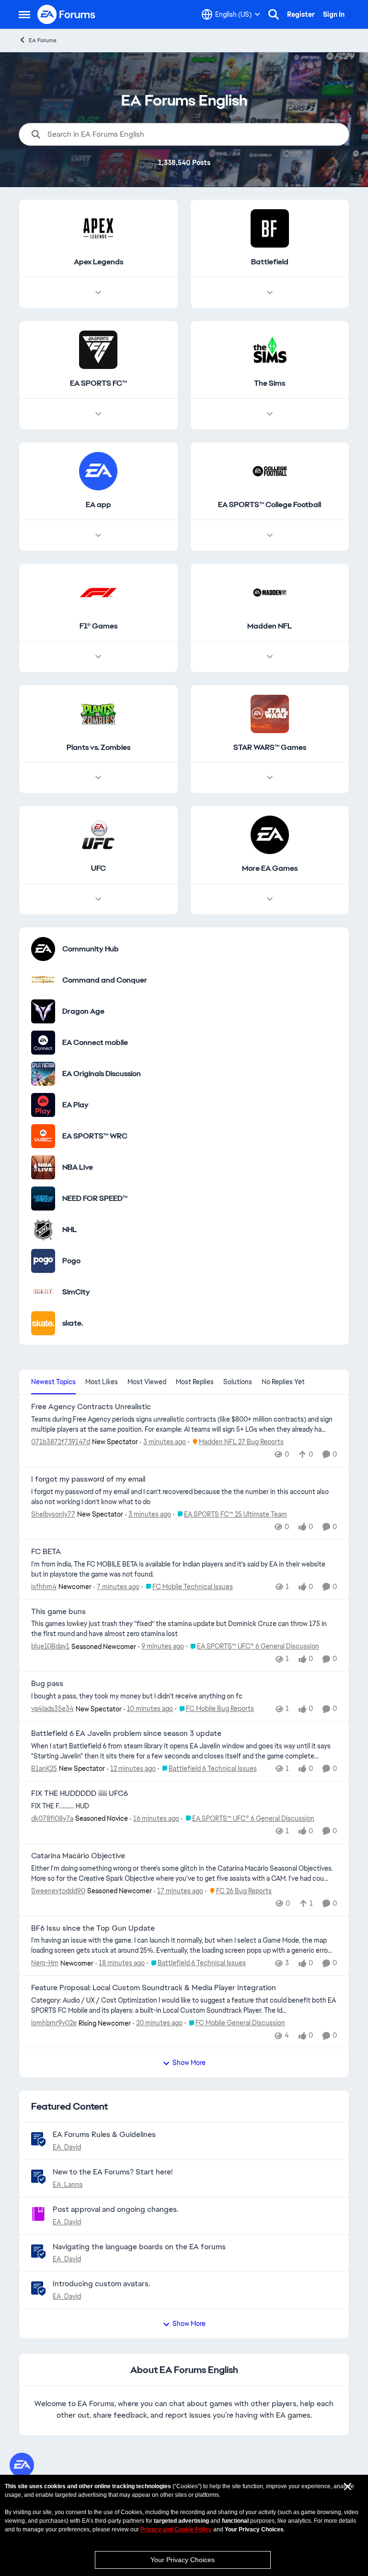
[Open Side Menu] (24, 14)
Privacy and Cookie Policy (176, 2529)
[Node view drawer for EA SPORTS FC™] (98, 414)
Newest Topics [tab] (53, 1382)
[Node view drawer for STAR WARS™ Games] (270, 778)
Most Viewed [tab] (147, 1382)
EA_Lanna (68, 2184)
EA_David (67, 2147)
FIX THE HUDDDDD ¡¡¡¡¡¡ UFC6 (80, 1793)
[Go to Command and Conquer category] (43, 980)
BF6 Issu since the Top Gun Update (93, 1928)
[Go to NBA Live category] (43, 1167)
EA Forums (43, 40)
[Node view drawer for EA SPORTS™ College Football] (270, 535)
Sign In (334, 14)
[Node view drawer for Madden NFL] (270, 657)
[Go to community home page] (67, 14)
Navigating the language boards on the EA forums (139, 2247)
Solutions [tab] (238, 1382)
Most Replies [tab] (195, 1382)
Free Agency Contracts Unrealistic (91, 1407)
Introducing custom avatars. (101, 2284)
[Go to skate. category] (43, 1323)
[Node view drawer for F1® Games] (98, 657)
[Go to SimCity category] (43, 1292)
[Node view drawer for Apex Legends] (98, 293)
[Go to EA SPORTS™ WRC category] (43, 1136)
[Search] (274, 14)
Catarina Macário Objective (78, 1856)
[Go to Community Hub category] (43, 949)
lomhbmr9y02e (54, 2023)
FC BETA (46, 1552)
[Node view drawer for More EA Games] (270, 899)
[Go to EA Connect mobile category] (43, 1043)
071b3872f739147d (61, 1442)
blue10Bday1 (50, 1646)
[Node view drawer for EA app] (98, 535)
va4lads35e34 (52, 1709)
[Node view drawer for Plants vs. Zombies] (98, 778)
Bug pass (47, 1684)
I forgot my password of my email (88, 1479)
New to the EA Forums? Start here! (113, 2172)
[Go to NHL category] (43, 1230)
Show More (189, 2063)
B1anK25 (44, 1769)
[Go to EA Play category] (43, 1105)
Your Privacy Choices (183, 2560)
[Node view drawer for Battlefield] (270, 293)
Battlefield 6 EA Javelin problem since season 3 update (126, 1733)
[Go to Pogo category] (43, 1261)
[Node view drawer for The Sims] (270, 414)
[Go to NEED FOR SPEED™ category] (43, 1199)
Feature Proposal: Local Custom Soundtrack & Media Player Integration (154, 1988)
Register (301, 14)
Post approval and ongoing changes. (115, 2209)
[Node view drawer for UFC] (98, 899)
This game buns (58, 1612)
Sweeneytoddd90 (58, 1891)
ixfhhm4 (44, 1587)
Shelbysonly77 (53, 1514)
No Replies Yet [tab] (283, 1382)
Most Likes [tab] (102, 1382)
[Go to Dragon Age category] (43, 1011)
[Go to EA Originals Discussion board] (43, 1074)
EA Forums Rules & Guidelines (104, 2134)
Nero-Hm (45, 1963)
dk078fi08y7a (52, 1818)
